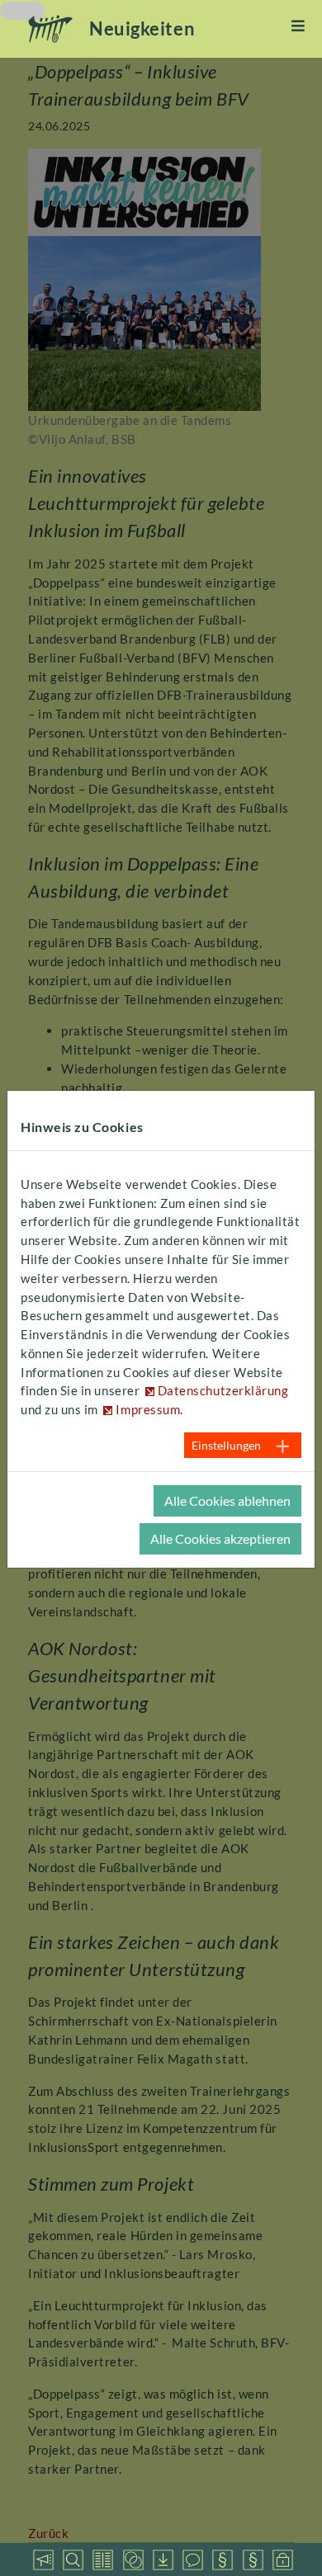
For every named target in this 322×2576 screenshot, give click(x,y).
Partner (133, 2559)
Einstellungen (226, 1445)
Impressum (253, 2559)
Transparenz (222, 2559)
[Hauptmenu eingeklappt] (298, 26)
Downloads (163, 2559)
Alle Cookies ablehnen (227, 1500)
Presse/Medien (102, 2559)
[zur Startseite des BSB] (51, 29)
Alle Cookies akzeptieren (220, 1538)
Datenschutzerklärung (223, 1390)
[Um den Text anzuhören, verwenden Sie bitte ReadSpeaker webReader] (22, 11)
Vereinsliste (73, 2559)
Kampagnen (43, 2559)
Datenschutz (282, 2559)
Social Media (192, 2559)
